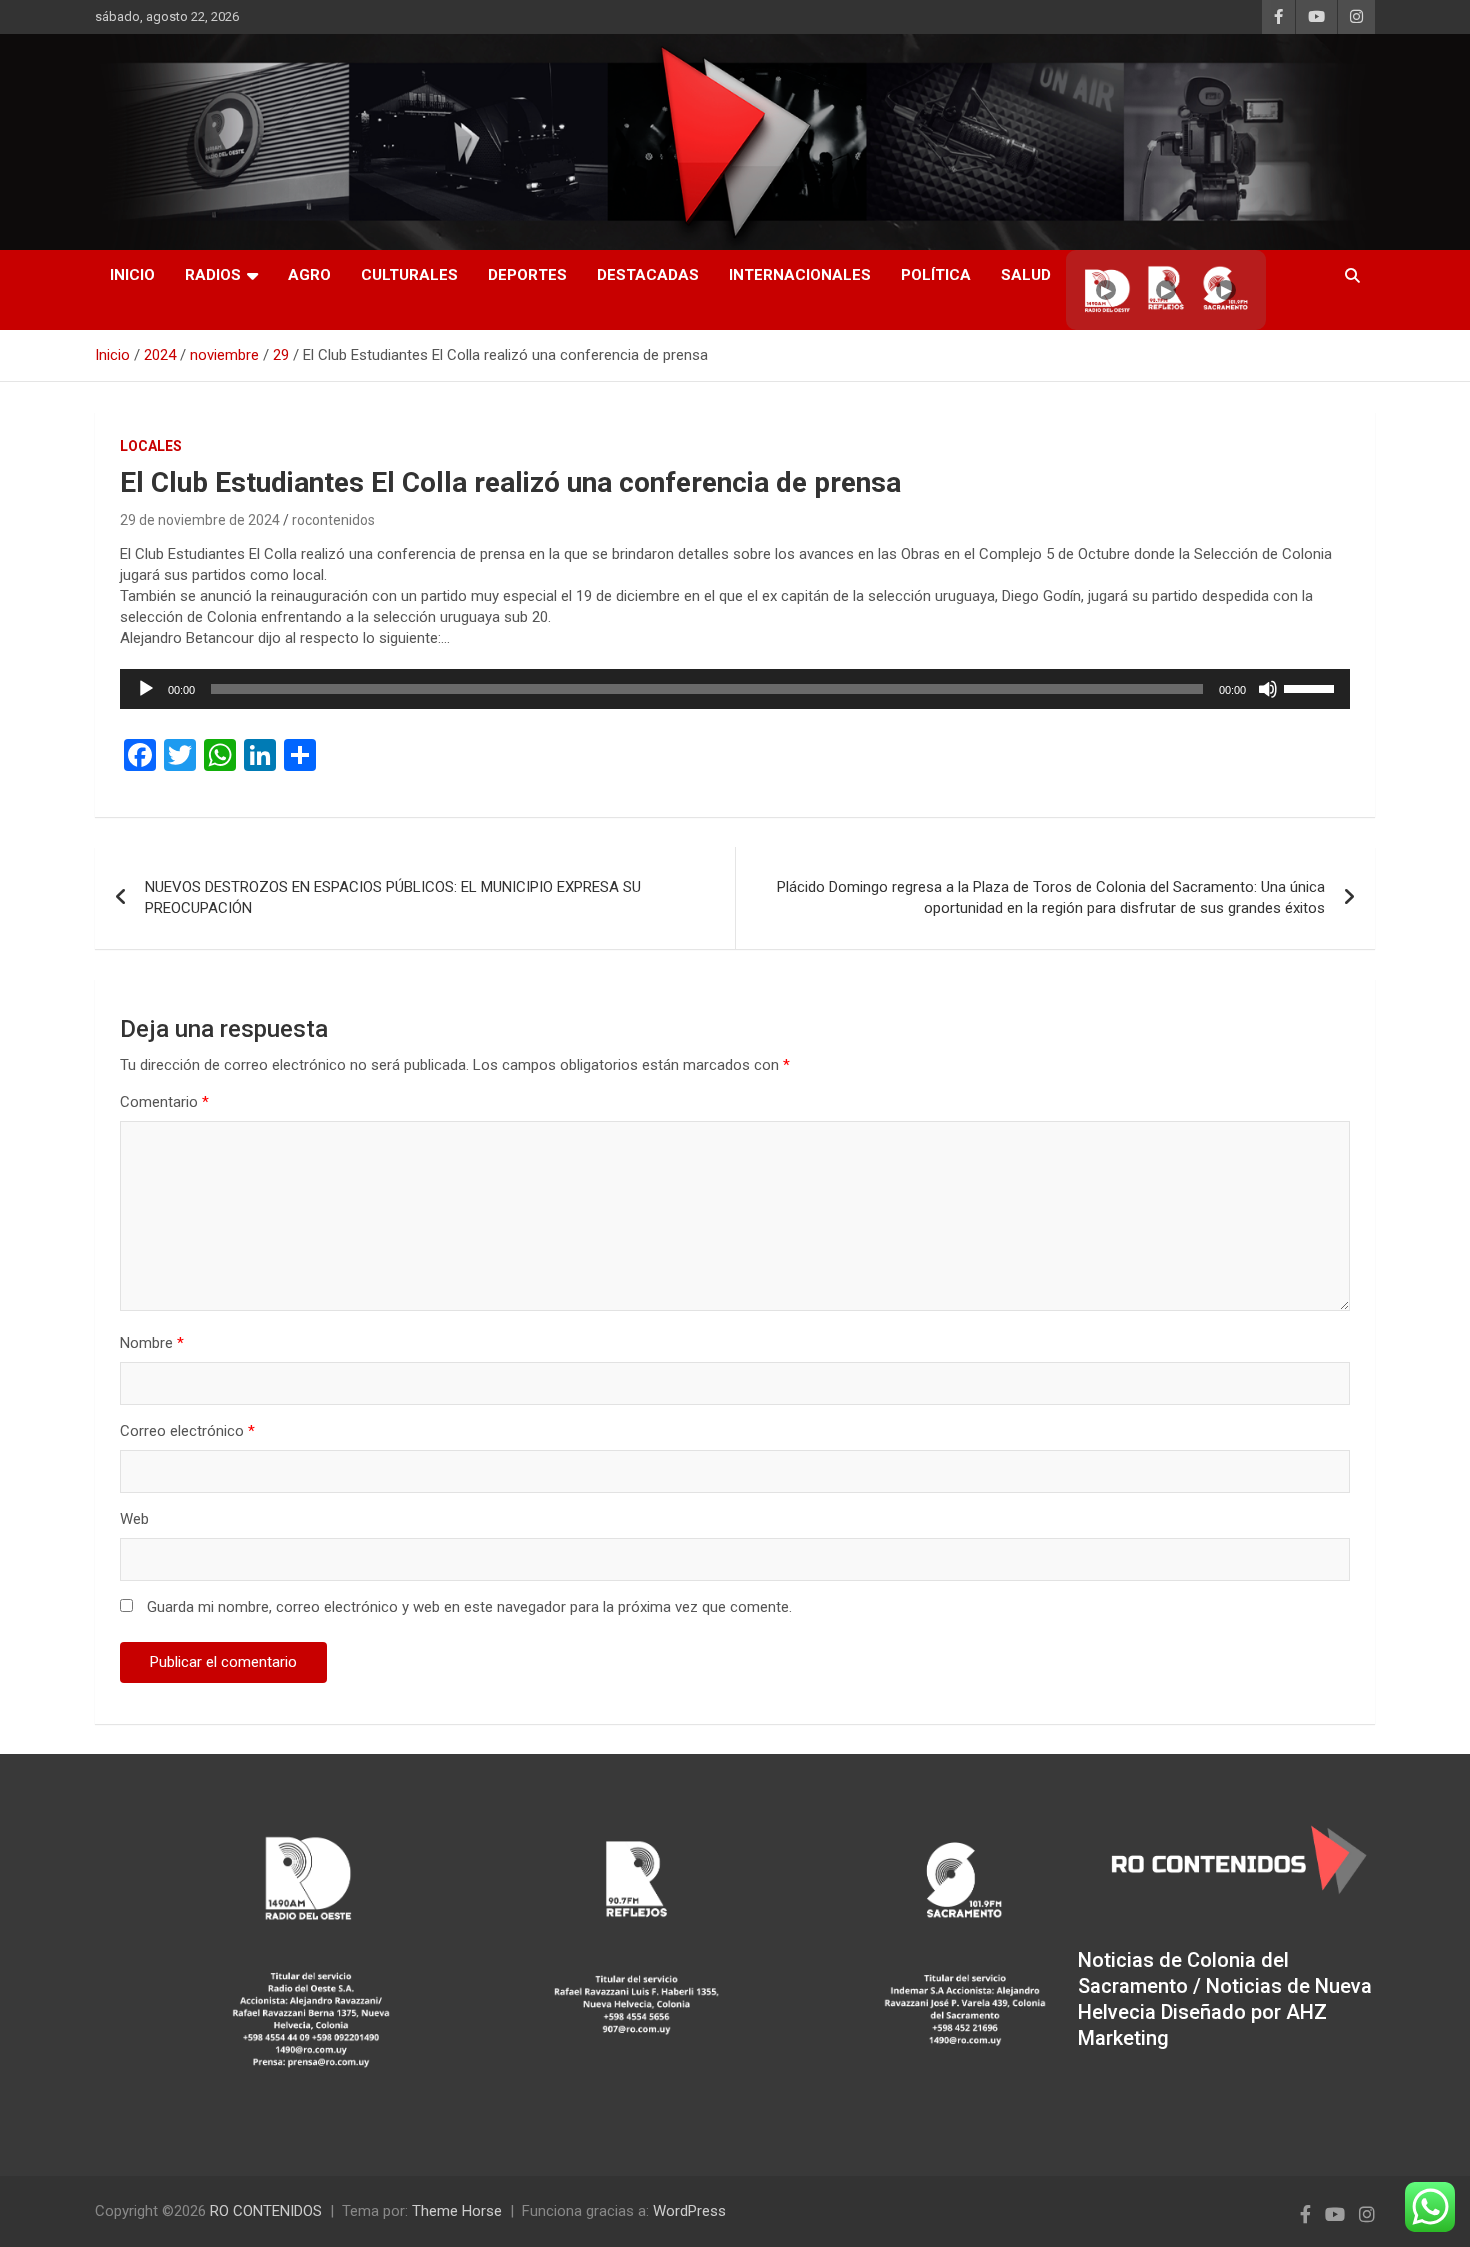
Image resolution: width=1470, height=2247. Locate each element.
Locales (151, 446)
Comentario (164, 1102)
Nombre (152, 1343)
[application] (735, 689)
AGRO (309, 275)
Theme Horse (457, 2211)
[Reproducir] (146, 689)
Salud (1026, 275)
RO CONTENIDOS (266, 2211)
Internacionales (800, 275)
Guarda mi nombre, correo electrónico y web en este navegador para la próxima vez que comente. (469, 1607)
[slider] (1312, 687)
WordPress (689, 2211)
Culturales (409, 275)
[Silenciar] (1268, 689)
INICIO (132, 275)
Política (936, 275)
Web (134, 1519)
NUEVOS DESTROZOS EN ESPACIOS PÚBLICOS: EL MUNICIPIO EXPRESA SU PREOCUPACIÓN (393, 897)
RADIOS (213, 275)
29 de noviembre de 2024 (200, 520)
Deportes (527, 275)
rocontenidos (333, 520)
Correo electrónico (187, 1431)
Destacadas (648, 275)
